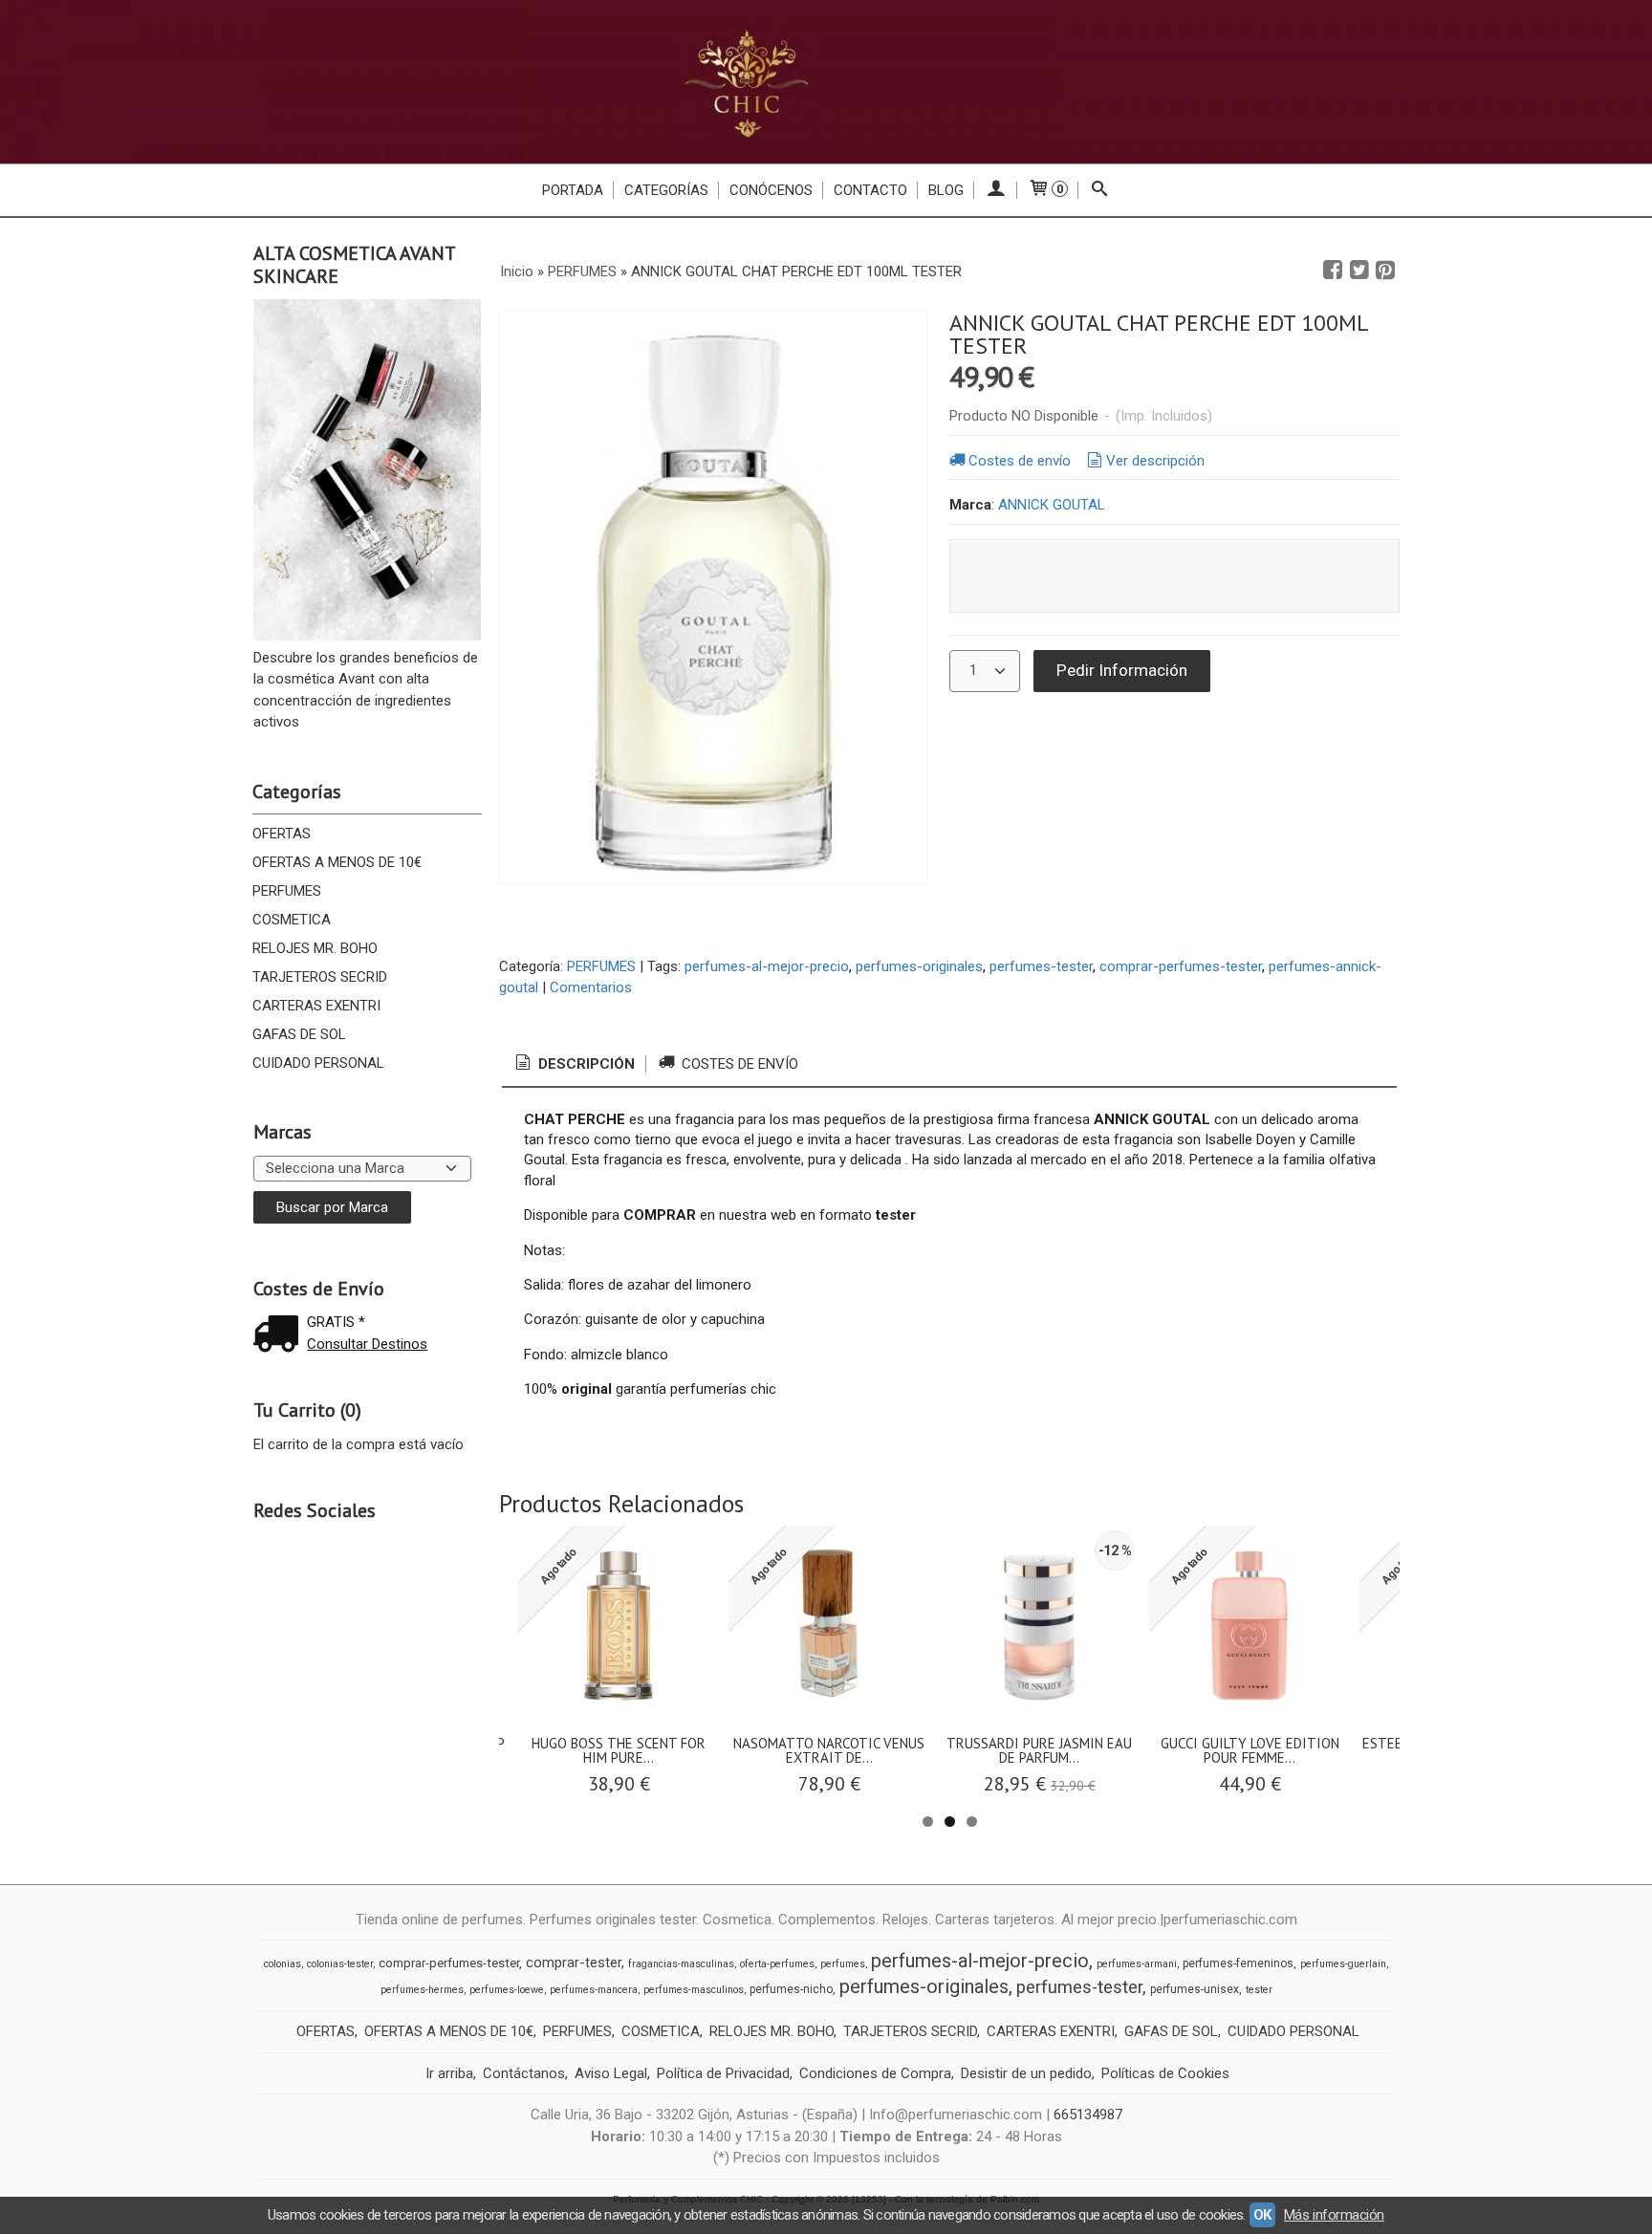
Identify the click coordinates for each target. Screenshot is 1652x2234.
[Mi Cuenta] (996, 190)
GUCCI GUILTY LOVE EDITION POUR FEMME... (1250, 1750)
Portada (573, 190)
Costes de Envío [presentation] (738, 1064)
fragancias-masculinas (681, 1964)
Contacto (870, 190)
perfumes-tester (1041, 966)
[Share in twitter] (1359, 271)
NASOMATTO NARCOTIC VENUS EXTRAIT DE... (829, 1750)
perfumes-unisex (1195, 1989)
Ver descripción (1155, 461)
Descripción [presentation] (585, 1064)
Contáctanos (524, 2073)
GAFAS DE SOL (299, 1034)
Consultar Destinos (367, 1344)
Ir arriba (449, 2073)
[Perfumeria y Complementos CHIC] (826, 82)
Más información (1334, 2215)
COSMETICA (292, 920)
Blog (946, 190)
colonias (283, 1964)
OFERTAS (282, 834)
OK (1262, 2215)
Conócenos (771, 190)
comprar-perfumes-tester (1181, 966)
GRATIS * (336, 1322)
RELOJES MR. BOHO (315, 948)
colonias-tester (340, 1964)
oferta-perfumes (777, 1964)
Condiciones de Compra (875, 2073)
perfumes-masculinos (694, 1990)
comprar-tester (574, 1963)
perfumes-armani (1137, 1964)
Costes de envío (1020, 461)
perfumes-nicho (791, 1989)
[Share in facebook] (1333, 271)
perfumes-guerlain (1343, 1964)
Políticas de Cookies (1165, 2073)
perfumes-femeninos (1238, 1963)
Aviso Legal (611, 2073)
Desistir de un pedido (1026, 2073)
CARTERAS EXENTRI (316, 1006)
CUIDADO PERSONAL (318, 1063)
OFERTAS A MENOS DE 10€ (337, 862)
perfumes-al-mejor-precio (767, 966)
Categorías (666, 190)
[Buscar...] (1100, 190)
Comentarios (591, 987)
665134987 (1088, 2115)
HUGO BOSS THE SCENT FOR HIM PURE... (619, 1750)
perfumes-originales (919, 966)
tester (1259, 1990)
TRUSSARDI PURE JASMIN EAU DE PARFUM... (1039, 1750)
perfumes (843, 1964)
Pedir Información (1122, 670)
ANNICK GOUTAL (1052, 505)
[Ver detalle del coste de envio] (280, 1336)
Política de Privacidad (723, 2073)
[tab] (574, 1064)
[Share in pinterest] (1385, 271)
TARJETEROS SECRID (320, 977)
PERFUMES (287, 891)
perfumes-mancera (594, 1990)
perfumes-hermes (422, 1990)
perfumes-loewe (507, 1990)
